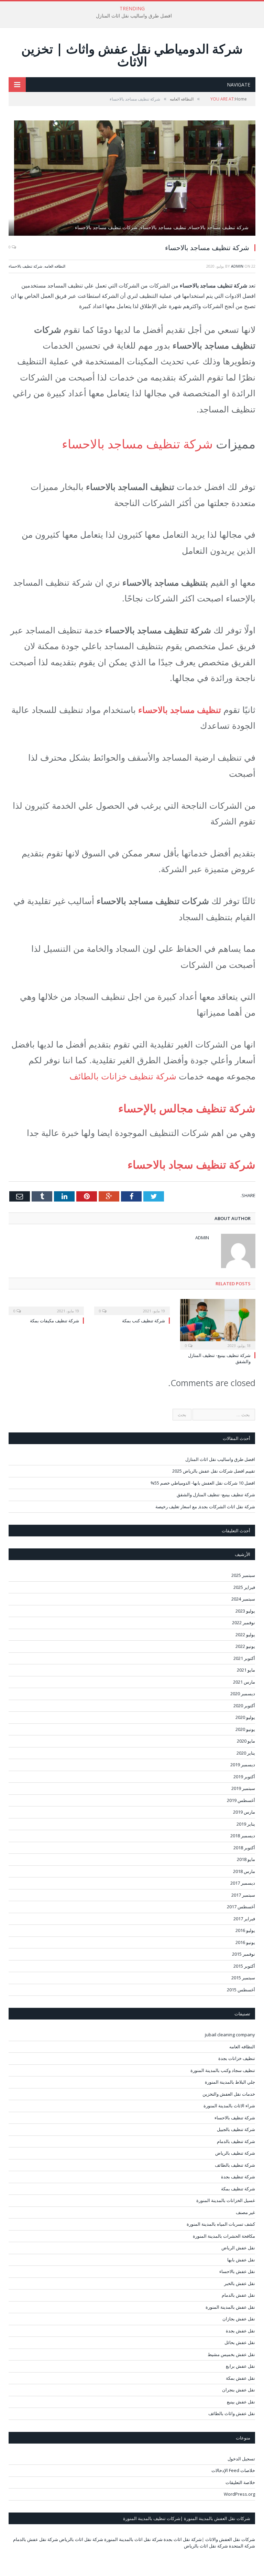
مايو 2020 (246, 1741)
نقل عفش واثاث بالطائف (232, 2413)
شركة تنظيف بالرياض (235, 2153)
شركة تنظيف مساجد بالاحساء (137, 444)
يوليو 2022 (245, 1635)
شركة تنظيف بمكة (238, 2189)
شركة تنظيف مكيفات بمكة (54, 1321)
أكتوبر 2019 (244, 1777)
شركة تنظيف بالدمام (236, 2141)
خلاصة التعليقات (240, 2482)
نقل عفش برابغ (240, 2366)
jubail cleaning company (230, 2035)
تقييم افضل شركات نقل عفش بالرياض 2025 (214, 1471)
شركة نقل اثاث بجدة (183, 2539)
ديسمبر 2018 (243, 1836)
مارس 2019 (244, 1812)
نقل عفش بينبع (241, 2402)
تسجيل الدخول (241, 2459)
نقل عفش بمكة (240, 2378)
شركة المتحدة (242, 2546)
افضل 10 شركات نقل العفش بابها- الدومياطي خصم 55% (203, 1483)
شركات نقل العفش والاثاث (230, 2539)
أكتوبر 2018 (244, 1848)
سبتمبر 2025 (243, 1575)
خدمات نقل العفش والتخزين (229, 2094)
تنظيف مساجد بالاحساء (180, 710)
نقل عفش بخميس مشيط (231, 2354)
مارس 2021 (244, 1682)
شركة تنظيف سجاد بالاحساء (191, 1164)
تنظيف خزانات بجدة (237, 2058)
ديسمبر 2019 (243, 1765)
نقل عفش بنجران (239, 2390)
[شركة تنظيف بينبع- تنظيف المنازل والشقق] (218, 1324)
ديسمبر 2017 (243, 1883)
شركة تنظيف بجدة (238, 2177)
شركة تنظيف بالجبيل (236, 2129)
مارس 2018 (244, 1871)
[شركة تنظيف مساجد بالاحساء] (132, 179)
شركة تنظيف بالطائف (235, 2165)
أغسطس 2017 (241, 1907)
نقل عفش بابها (241, 2260)
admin (237, 266)
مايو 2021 (246, 1670)
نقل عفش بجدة (240, 2331)
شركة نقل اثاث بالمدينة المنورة (133, 2539)
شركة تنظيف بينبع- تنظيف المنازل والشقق (216, 1495)
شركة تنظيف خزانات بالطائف (123, 1076)
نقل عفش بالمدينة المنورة (230, 2307)
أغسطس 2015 (241, 1990)
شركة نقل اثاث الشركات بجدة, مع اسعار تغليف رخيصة (205, 1507)
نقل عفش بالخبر (240, 2283)
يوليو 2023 (245, 1611)
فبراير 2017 (244, 1919)
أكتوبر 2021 (244, 1658)
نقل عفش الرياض (238, 2248)
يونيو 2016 (245, 1942)
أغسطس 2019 (241, 1800)
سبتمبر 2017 (243, 1895)
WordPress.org (239, 2494)
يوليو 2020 (245, 1717)
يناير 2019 (246, 1824)
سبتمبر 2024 (243, 1599)
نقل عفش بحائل (240, 2342)
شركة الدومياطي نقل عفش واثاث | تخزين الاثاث (132, 55)
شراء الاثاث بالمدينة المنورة (229, 2106)
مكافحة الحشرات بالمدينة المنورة (224, 2236)
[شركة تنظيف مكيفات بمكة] (46, 1306)
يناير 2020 (246, 1753)
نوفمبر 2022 (244, 1623)
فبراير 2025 (244, 1587)
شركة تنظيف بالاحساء (25, 266)
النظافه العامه (55, 266)
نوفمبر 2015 (244, 1954)
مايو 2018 (246, 1859)
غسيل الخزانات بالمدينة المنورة (226, 2200)
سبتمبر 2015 (243, 1978)
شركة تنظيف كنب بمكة (144, 1321)
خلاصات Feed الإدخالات (233, 2470)
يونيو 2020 (245, 1729)
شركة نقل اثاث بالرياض (81, 2539)
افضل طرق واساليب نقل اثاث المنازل (134, 16)
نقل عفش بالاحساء (237, 2271)
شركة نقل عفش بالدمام (36, 2539)
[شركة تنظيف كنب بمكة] (132, 1306)
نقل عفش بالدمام (238, 2295)
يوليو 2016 (245, 1930)
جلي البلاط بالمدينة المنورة (230, 2082)
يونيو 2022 (245, 1646)
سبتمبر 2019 (243, 1788)
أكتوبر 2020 (244, 1706)
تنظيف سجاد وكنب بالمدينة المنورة (223, 2070)
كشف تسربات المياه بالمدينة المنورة (221, 2224)
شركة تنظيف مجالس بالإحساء (187, 1108)
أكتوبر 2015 (244, 1966)
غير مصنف (245, 2212)
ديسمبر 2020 (243, 1694)
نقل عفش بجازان (239, 2319)
